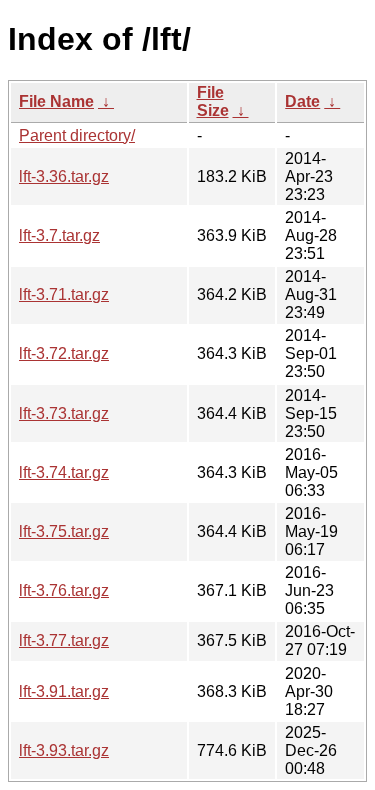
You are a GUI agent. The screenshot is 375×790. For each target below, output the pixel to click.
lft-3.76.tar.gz (64, 590)
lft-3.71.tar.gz (64, 294)
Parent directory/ (77, 135)
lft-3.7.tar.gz (59, 235)
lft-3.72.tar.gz (64, 353)
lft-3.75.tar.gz (64, 531)
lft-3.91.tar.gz (64, 691)
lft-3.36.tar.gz (64, 176)
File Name (56, 101)
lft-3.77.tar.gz (64, 640)
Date (302, 101)
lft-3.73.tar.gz (64, 413)
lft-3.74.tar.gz (64, 472)
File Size (213, 101)
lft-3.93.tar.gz (64, 750)
